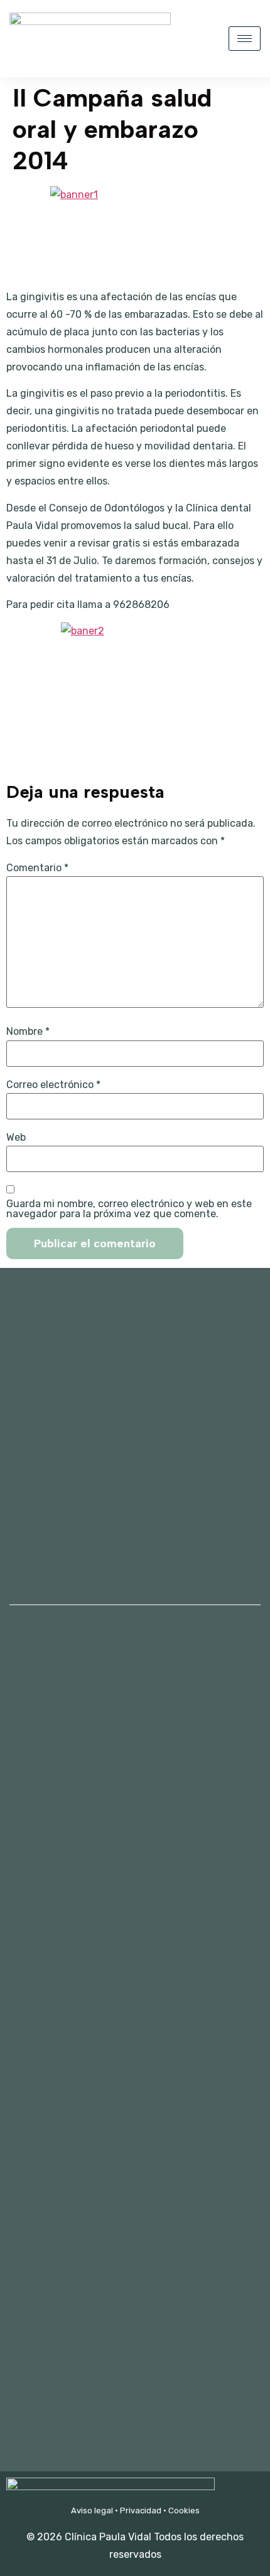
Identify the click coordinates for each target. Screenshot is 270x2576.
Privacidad (141, 2511)
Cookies (184, 2511)
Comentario (37, 868)
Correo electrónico (53, 1085)
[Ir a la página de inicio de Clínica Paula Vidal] (90, 22)
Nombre (28, 1032)
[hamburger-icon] (245, 39)
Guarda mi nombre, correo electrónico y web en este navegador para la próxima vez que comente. (129, 1209)
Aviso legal (92, 2511)
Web (16, 1138)
